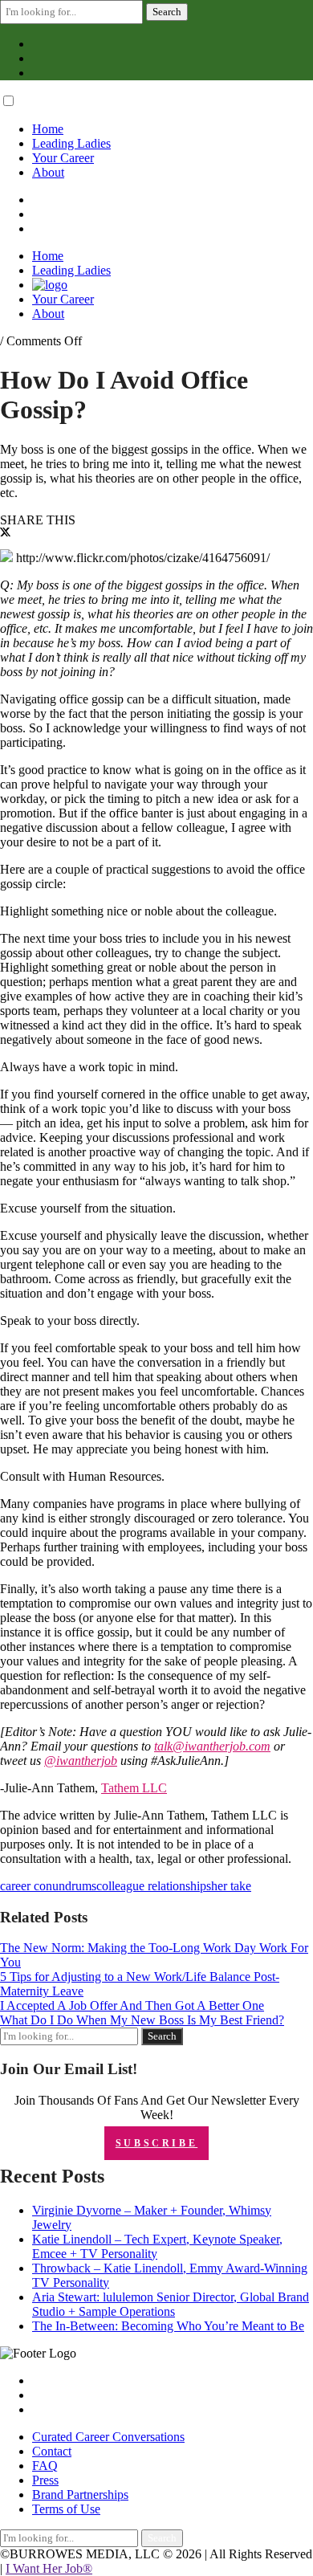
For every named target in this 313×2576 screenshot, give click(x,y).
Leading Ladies (71, 143)
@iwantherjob (81, 1761)
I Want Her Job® (49, 2568)
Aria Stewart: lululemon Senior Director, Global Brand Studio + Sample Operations (171, 2304)
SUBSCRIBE (156, 2143)
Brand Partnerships (80, 2494)
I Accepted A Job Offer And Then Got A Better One (132, 2005)
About (48, 172)
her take (231, 1886)
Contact (52, 2451)
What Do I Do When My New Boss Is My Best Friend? (142, 2020)
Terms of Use (66, 2509)
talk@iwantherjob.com (212, 1746)
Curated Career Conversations (108, 2437)
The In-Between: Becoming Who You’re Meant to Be (168, 2326)
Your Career (63, 158)
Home (48, 129)
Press (45, 2480)
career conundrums (48, 1886)
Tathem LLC (134, 1788)
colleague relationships (154, 1886)
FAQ (45, 2466)
